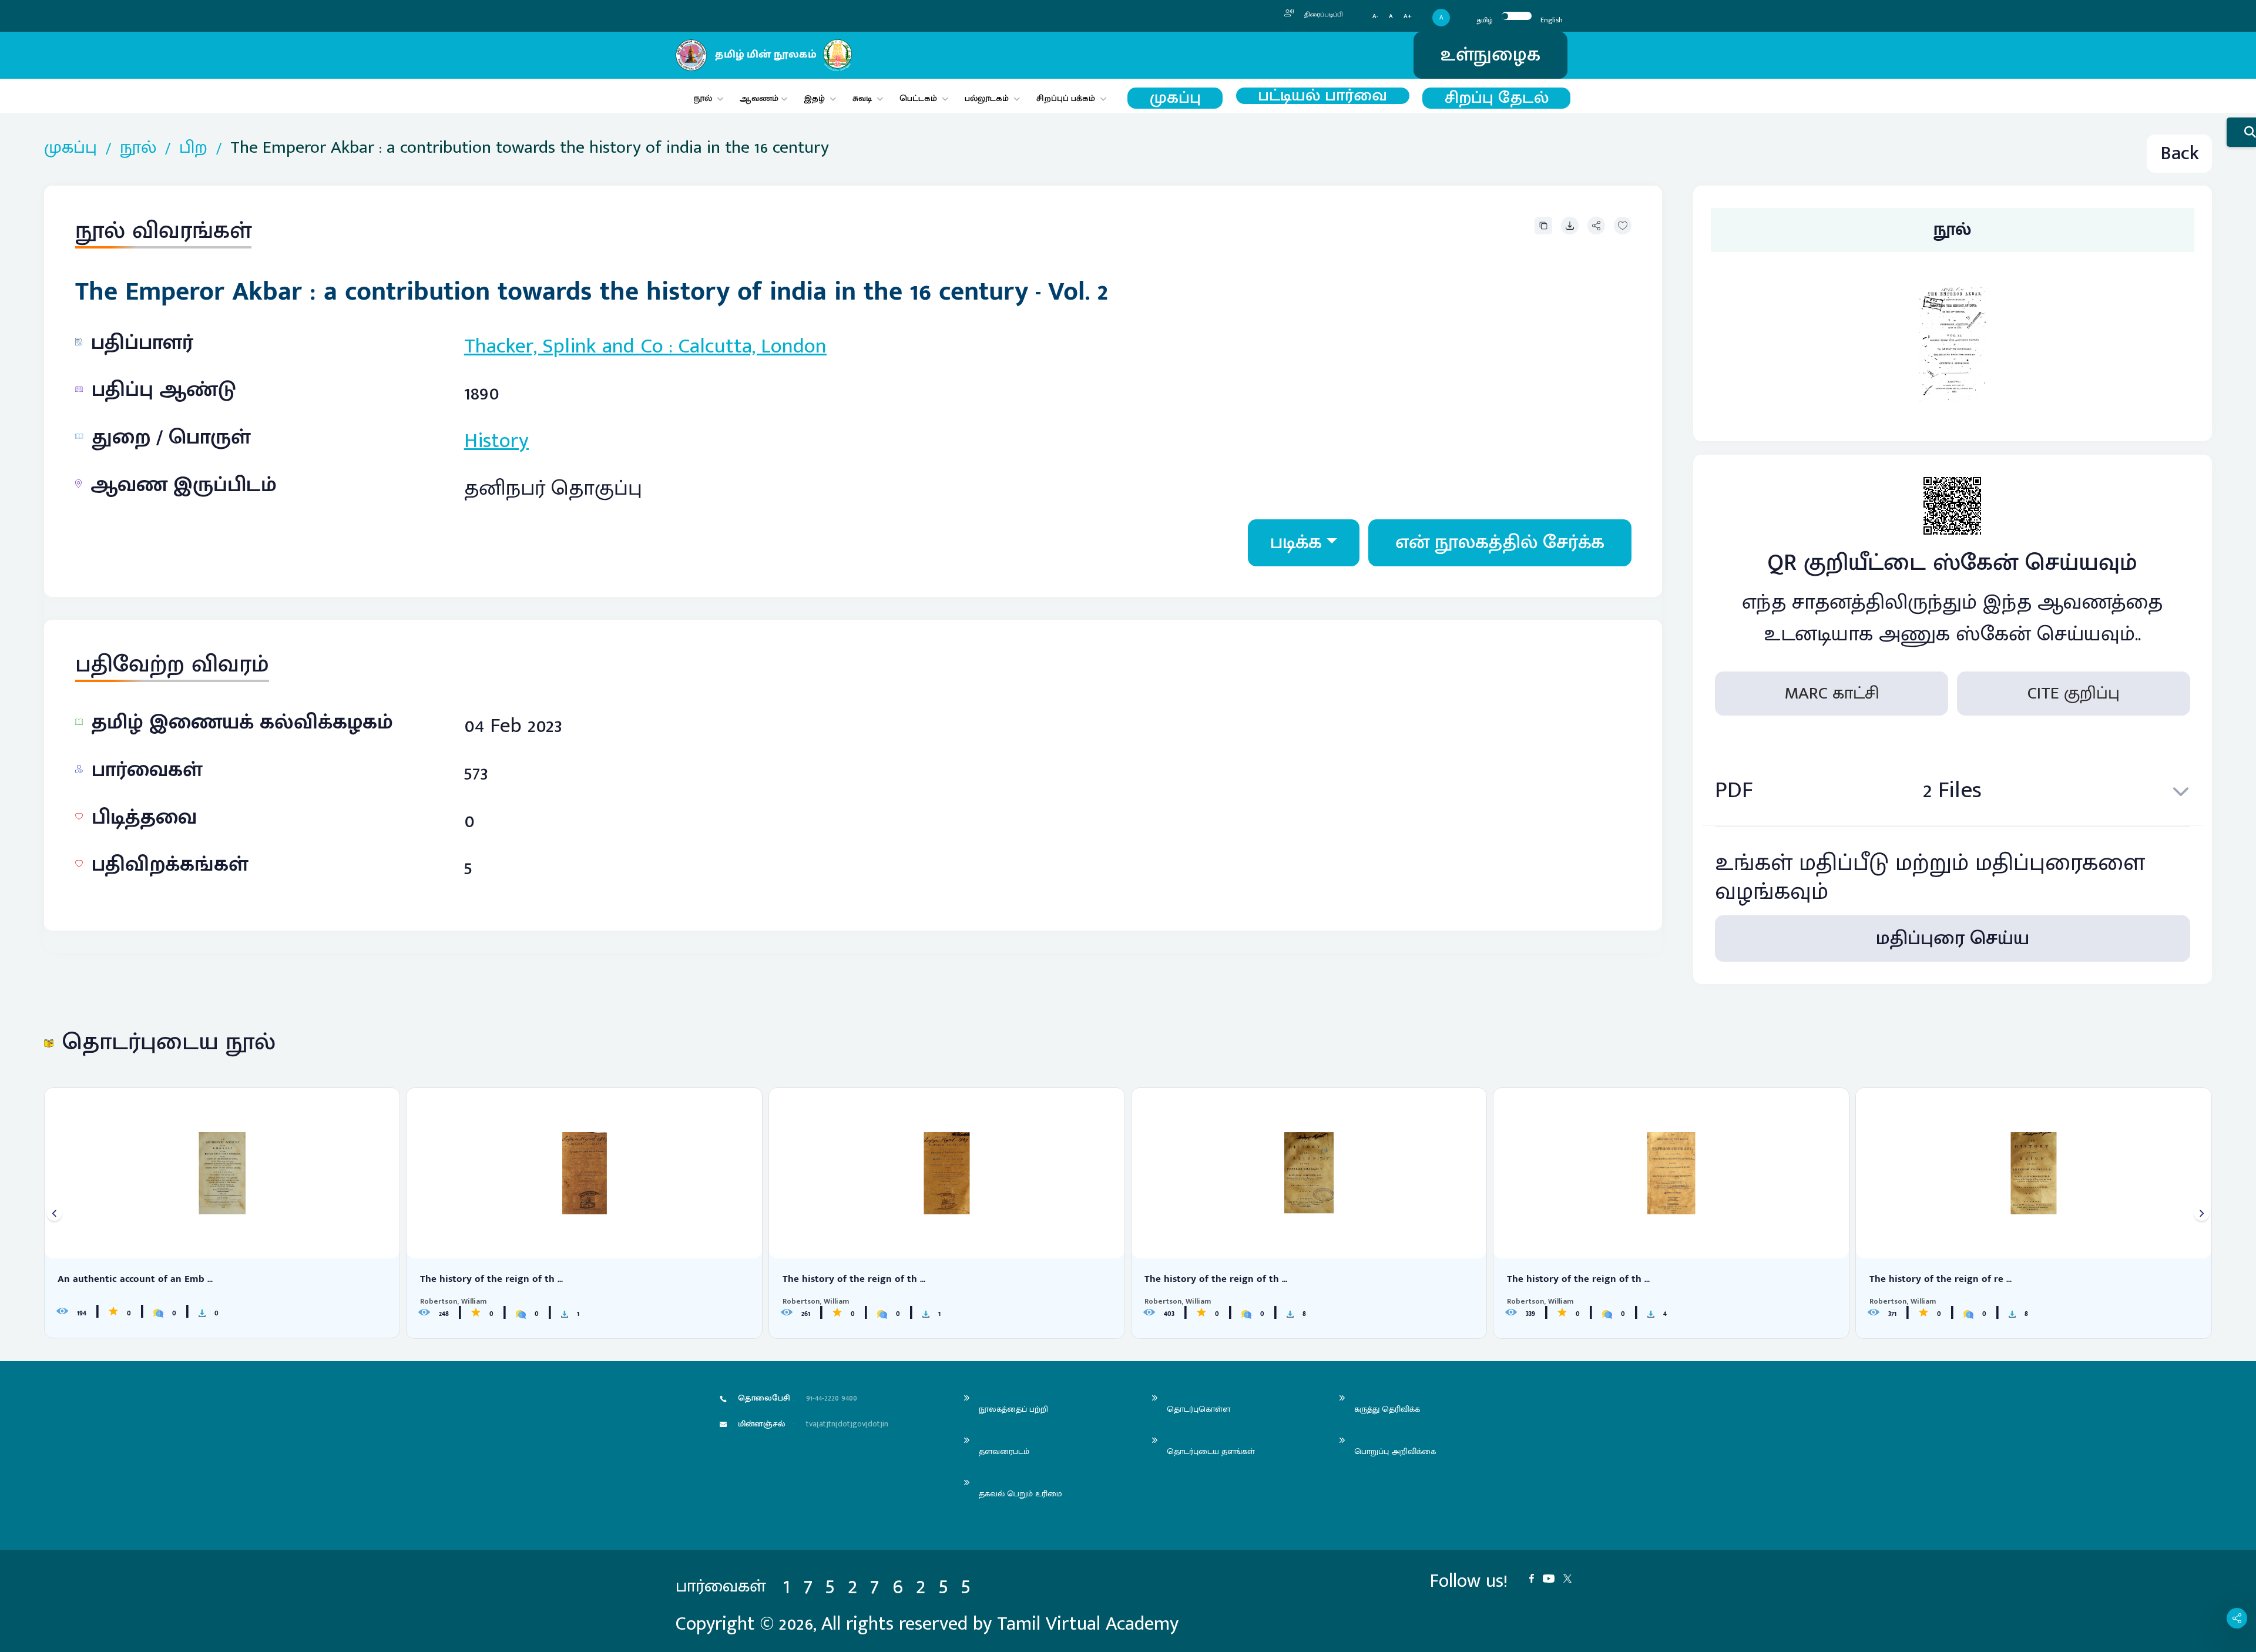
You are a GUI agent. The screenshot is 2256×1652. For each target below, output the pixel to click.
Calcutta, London (752, 346)
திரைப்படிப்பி (1323, 15)
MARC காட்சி (1832, 693)
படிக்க (1296, 543)
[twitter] (1572, 1577)
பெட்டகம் (918, 98)
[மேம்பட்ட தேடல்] (2241, 132)
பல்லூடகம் (987, 98)
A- (1375, 17)
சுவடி (862, 98)
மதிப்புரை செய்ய (1953, 939)
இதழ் (814, 98)
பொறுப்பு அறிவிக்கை (1395, 1451)
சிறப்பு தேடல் (1497, 98)
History (496, 441)
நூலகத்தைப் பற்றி (1013, 1409)
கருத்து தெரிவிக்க (1387, 1409)
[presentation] (54, 1213)
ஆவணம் (760, 98)
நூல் (703, 98)
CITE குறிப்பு (2074, 693)
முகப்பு (1175, 98)
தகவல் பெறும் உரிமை (1020, 1494)
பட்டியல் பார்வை (1322, 96)
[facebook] (1536, 1577)
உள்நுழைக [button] (1490, 55)
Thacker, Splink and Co (564, 346)
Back (2180, 154)
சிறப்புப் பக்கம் (1066, 98)
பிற (193, 148)
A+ (1408, 17)
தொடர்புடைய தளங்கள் (1211, 1451)
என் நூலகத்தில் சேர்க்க (1500, 543)
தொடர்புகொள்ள (1198, 1409)
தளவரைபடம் (1004, 1451)
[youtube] (1553, 1577)
